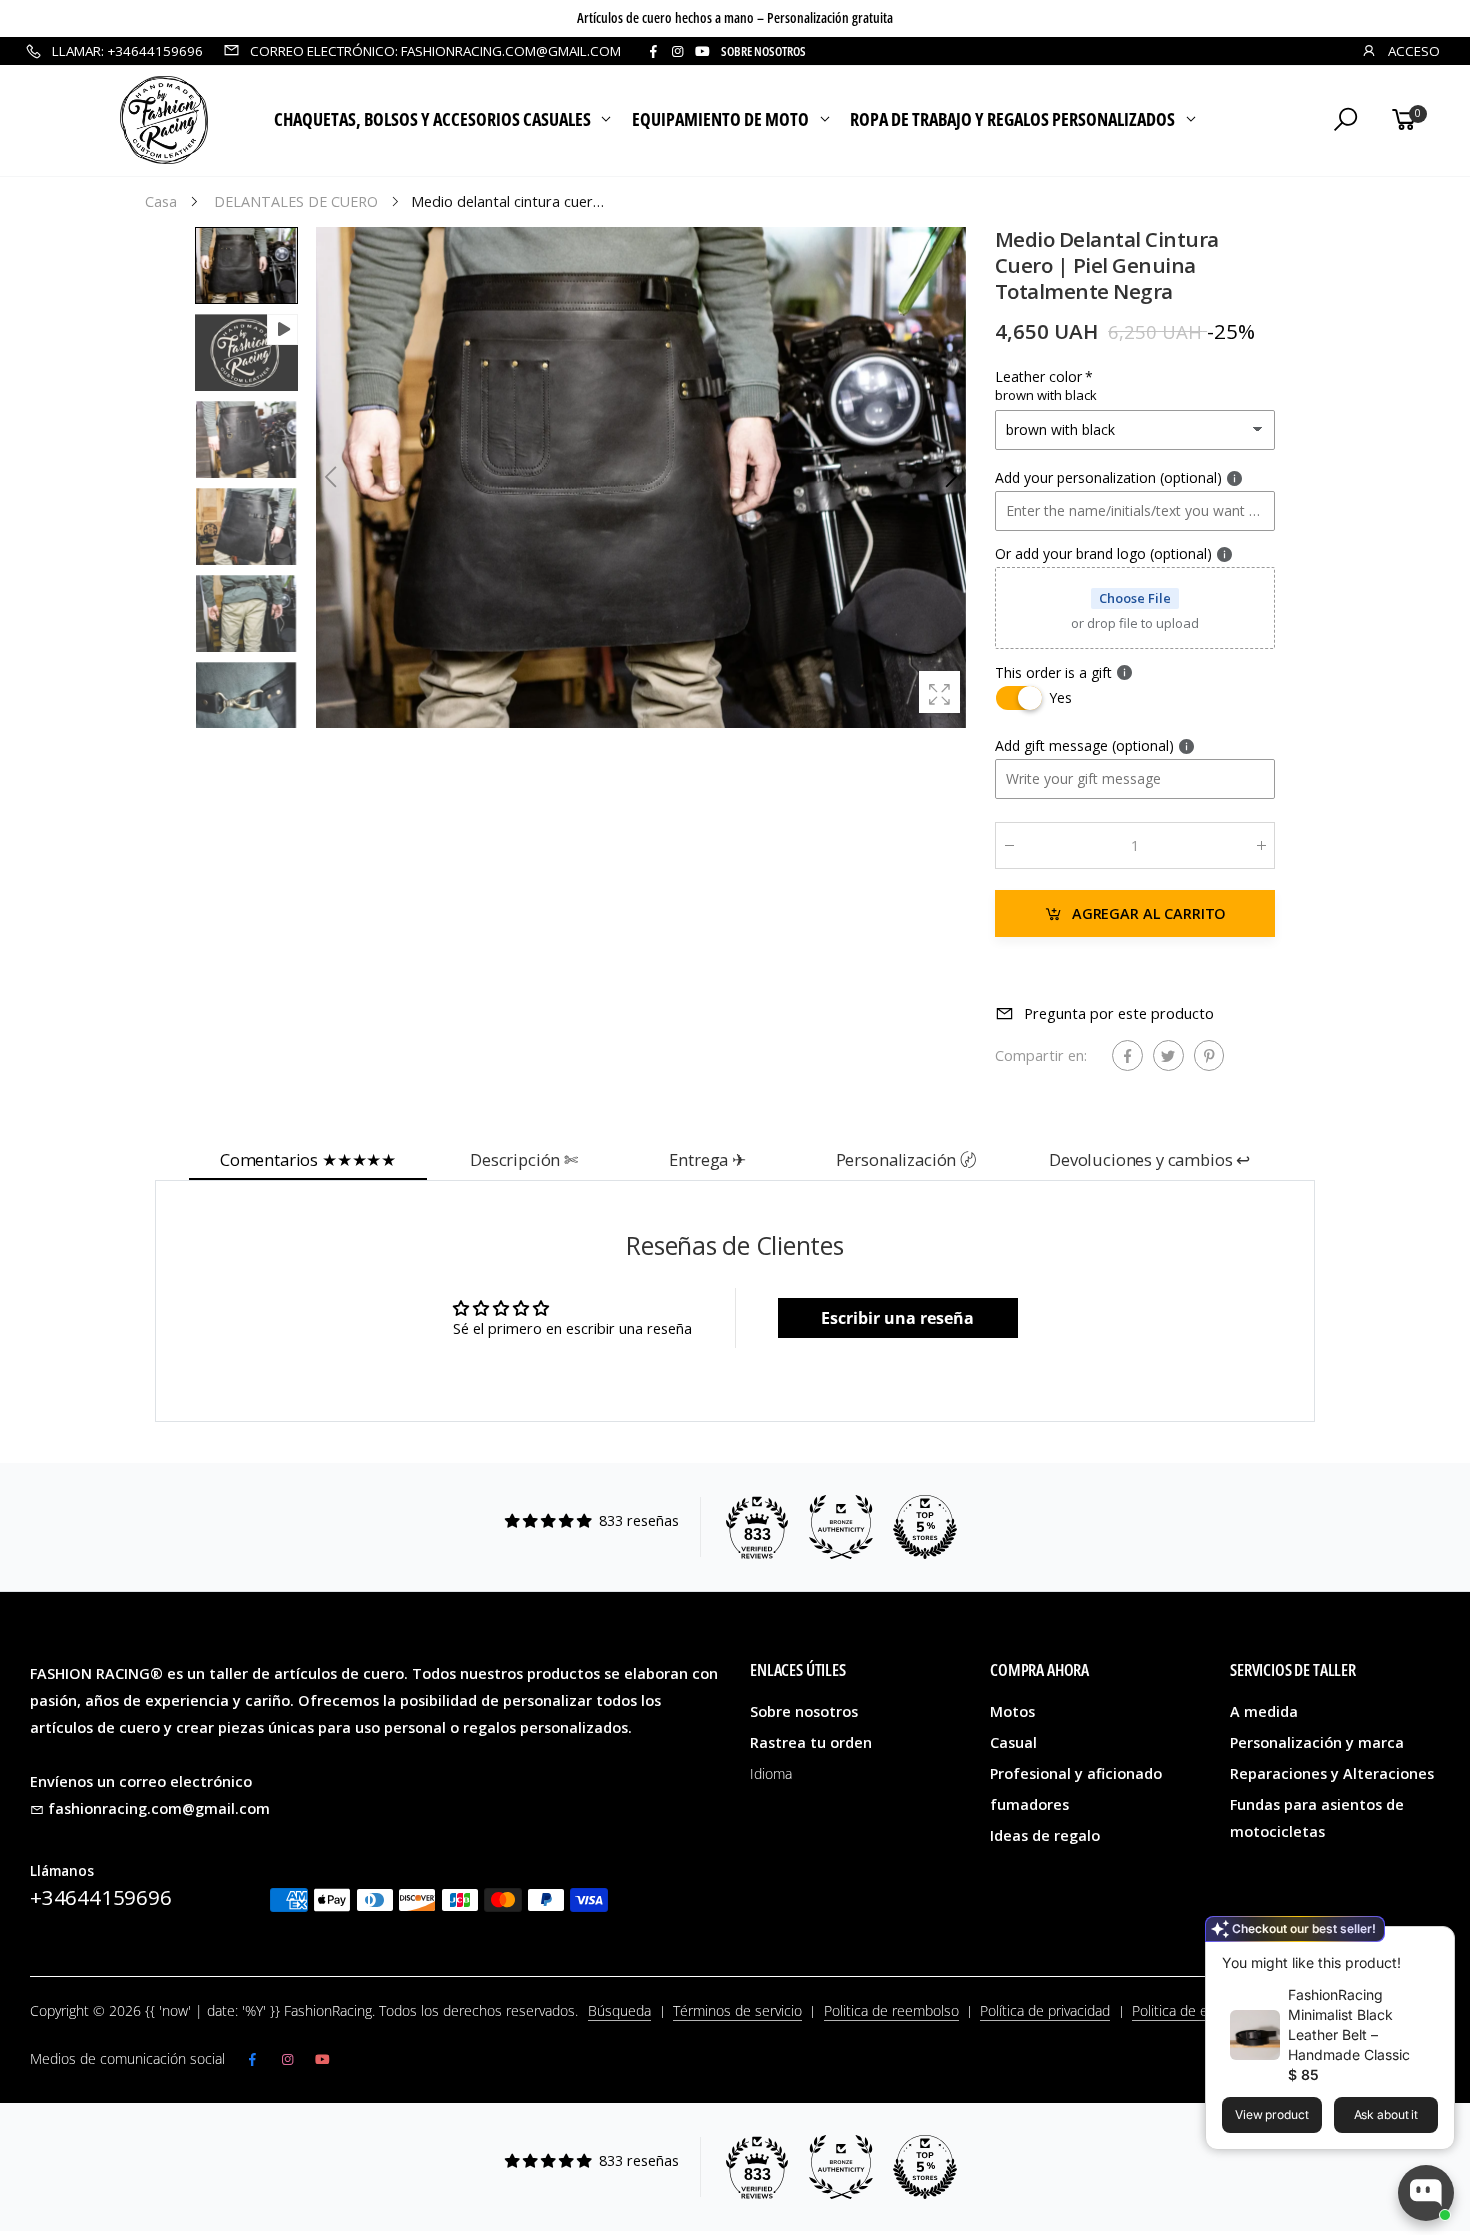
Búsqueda (619, 2010)
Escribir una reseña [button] (897, 1318)
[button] (950, 477)
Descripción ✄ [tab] (524, 1159)
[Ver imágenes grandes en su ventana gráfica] (939, 691)
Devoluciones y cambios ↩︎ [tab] (1149, 1159)
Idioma (771, 1773)
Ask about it (1386, 2114)
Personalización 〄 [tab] (906, 1159)
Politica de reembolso (891, 2010)
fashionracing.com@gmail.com (159, 1808)
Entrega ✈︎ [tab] (707, 1159)
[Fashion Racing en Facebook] (653, 51)
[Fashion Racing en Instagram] (677, 51)
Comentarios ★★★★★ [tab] (308, 1159)
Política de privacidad (1045, 2010)
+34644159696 (101, 1897)
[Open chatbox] (1426, 2193)
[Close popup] (1432, 1944)
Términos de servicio (737, 2010)
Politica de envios (1186, 2010)
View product (1272, 2114)
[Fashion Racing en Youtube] (702, 51)
